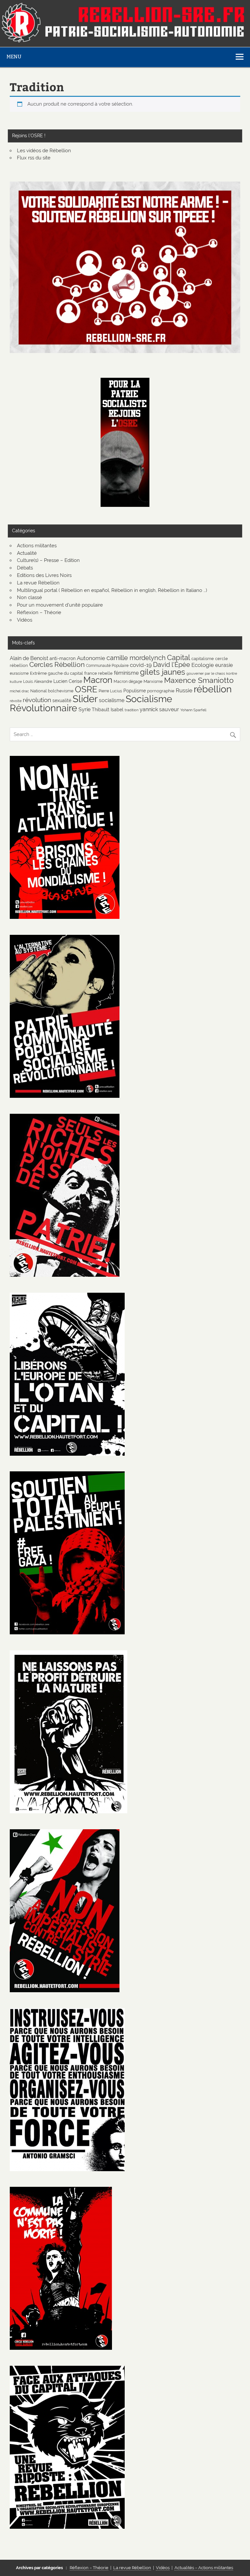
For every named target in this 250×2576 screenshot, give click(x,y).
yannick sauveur (159, 709)
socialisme (112, 700)
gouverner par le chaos (206, 673)
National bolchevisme (52, 691)
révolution (37, 700)
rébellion (213, 689)
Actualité (27, 553)
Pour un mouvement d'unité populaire (60, 605)
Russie (184, 690)
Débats (25, 568)
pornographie (161, 691)
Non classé (29, 597)
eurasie (224, 665)
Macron (98, 680)
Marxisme (153, 681)
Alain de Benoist (29, 658)
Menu (14, 57)
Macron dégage (128, 681)
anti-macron (62, 658)
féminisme (126, 673)
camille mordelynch (136, 658)
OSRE (86, 689)
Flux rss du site (34, 158)
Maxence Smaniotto (199, 680)
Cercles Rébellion (57, 664)
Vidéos (25, 620)
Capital (179, 657)
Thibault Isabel (108, 709)
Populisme (135, 691)
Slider (85, 699)
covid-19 (141, 665)
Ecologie (203, 665)
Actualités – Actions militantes (204, 2568)
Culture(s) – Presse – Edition (48, 560)
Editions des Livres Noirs (44, 575)
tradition (132, 710)
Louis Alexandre (38, 681)
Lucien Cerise (68, 681)
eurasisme (19, 673)
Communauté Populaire (107, 665)
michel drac (19, 691)
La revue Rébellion (38, 583)
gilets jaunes (163, 672)
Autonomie (91, 658)
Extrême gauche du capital (56, 673)
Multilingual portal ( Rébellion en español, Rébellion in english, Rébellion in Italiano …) (112, 590)
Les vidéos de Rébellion (44, 151)
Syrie (84, 709)
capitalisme (203, 658)
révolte (16, 701)
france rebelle (98, 673)
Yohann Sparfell (193, 710)
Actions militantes (37, 546)
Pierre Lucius (110, 691)
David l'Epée (172, 665)
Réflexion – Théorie (39, 612)
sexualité (62, 700)
